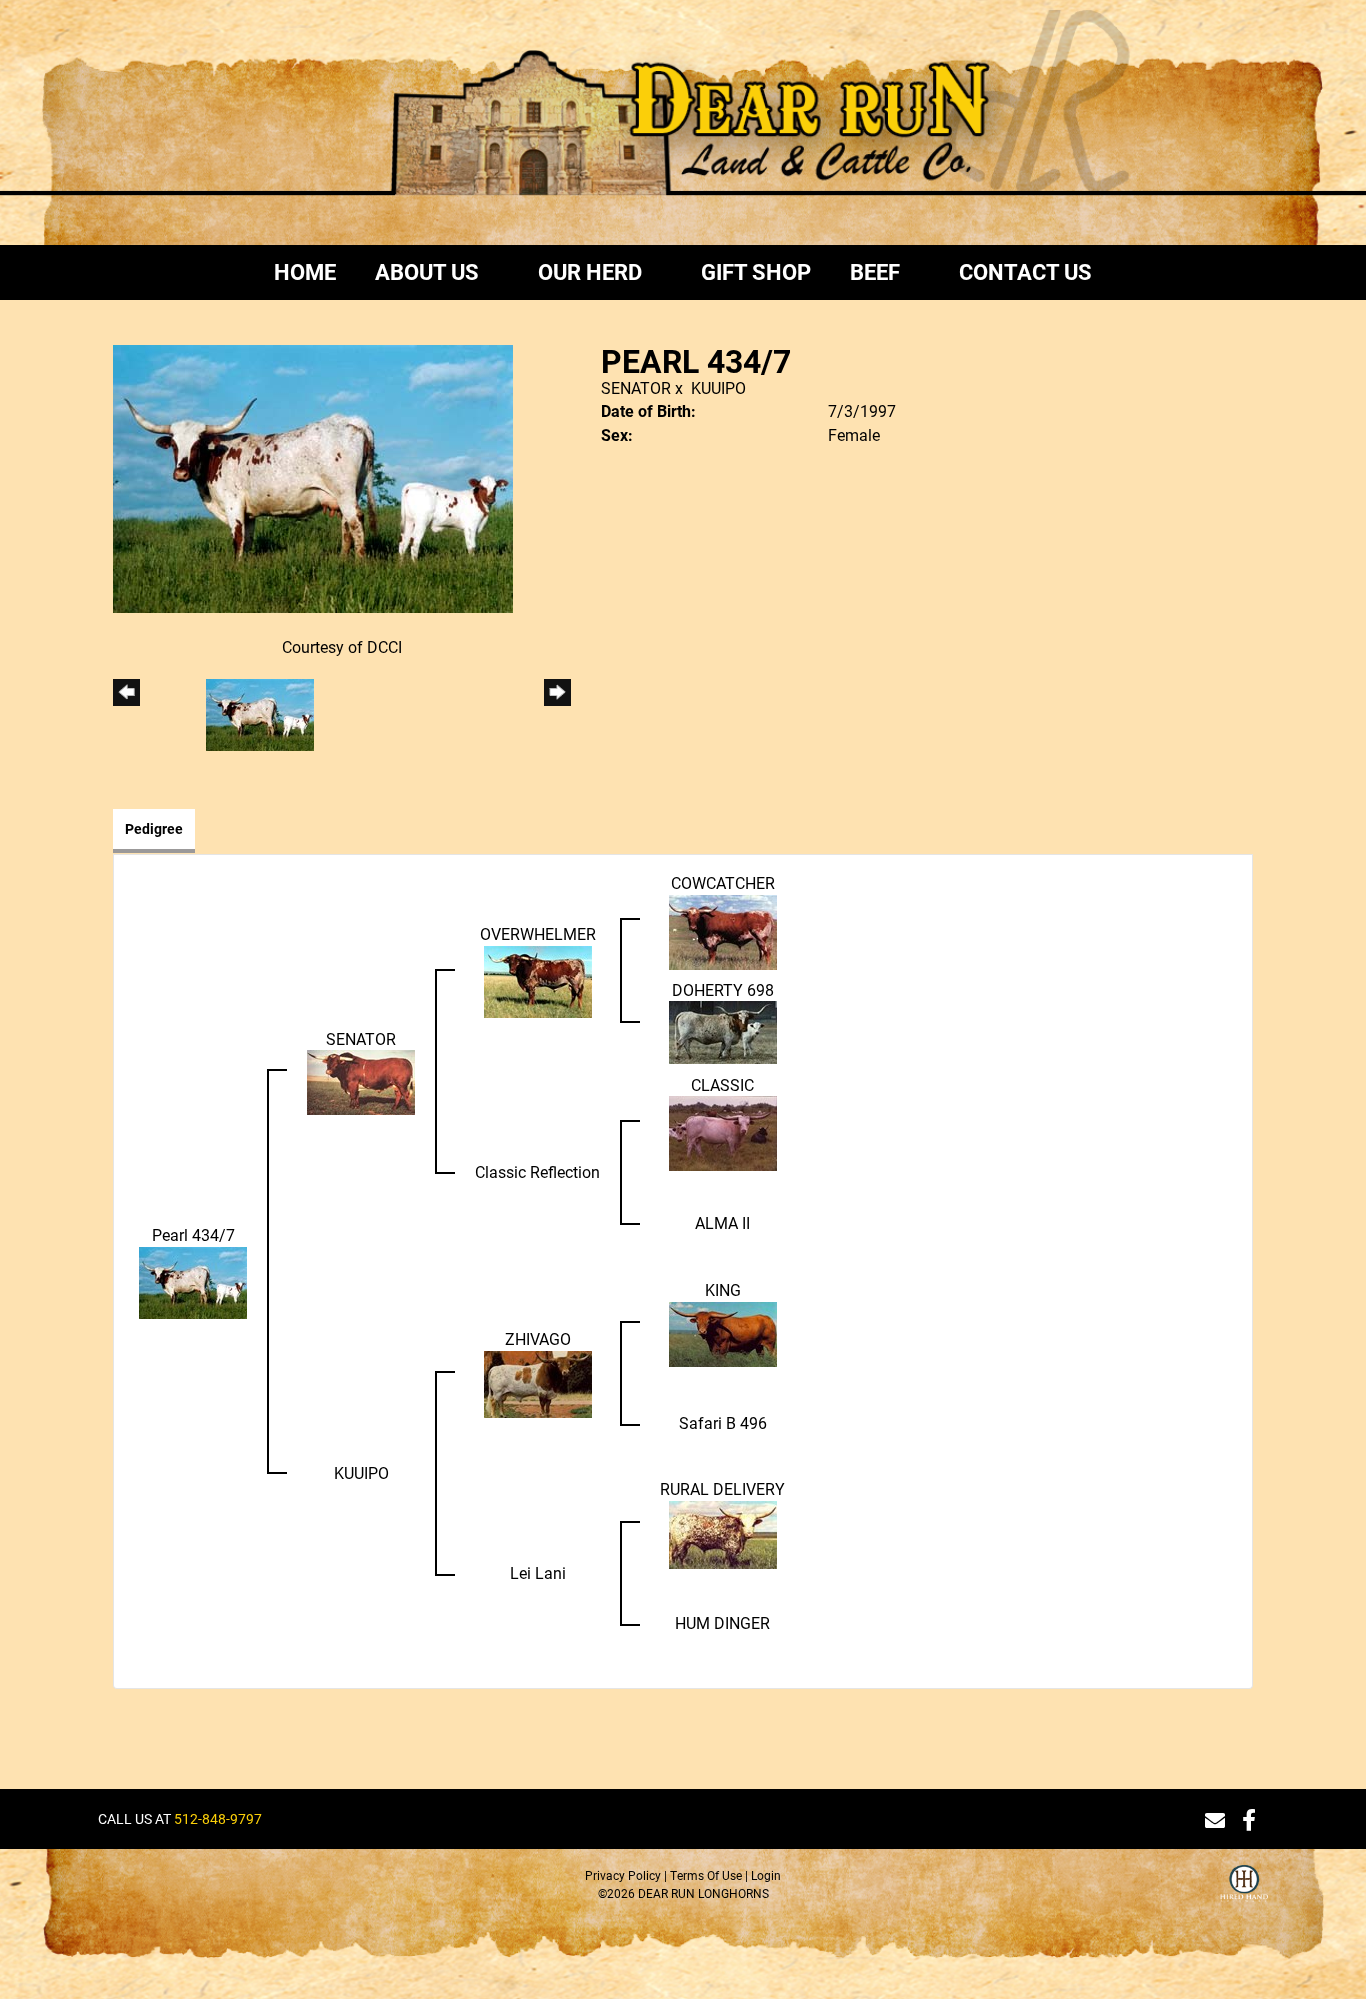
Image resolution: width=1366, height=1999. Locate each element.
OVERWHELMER (538, 933)
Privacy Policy (623, 1875)
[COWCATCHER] (723, 929)
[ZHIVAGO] (538, 1382)
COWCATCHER (723, 882)
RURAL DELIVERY (722, 1488)
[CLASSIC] (723, 1131)
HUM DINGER (722, 1622)
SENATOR (636, 387)
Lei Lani (538, 1572)
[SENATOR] (361, 1080)
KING (723, 1289)
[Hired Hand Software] (1244, 1895)
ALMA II (722, 1222)
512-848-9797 (218, 1818)
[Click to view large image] (313, 476)
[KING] (723, 1332)
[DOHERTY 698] (723, 1030)
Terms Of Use (706, 1875)
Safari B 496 (723, 1422)
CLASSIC (722, 1084)
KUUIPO (718, 387)
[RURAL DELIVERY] (723, 1532)
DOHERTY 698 (723, 989)
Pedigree (154, 828)
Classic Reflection (537, 1171)
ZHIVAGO (538, 1338)
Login (766, 1875)
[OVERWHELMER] (538, 979)
